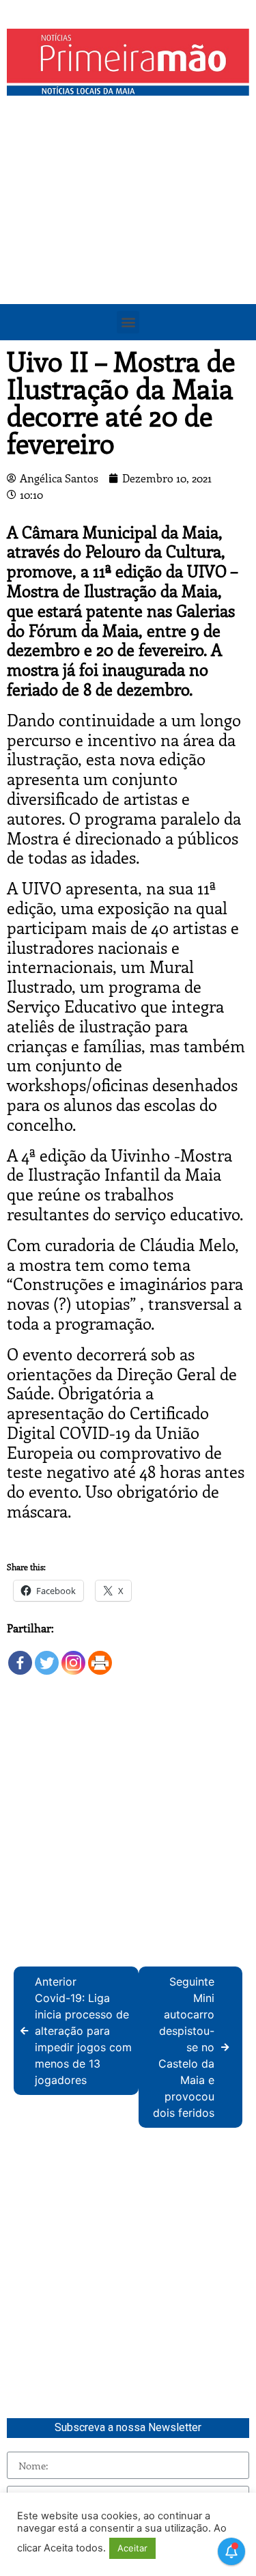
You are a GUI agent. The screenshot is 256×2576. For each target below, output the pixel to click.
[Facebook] (20, 1657)
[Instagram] (73, 1657)
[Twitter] (47, 1657)
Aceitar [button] (132, 2548)
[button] (128, 322)
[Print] (100, 1657)
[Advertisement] (128, 237)
